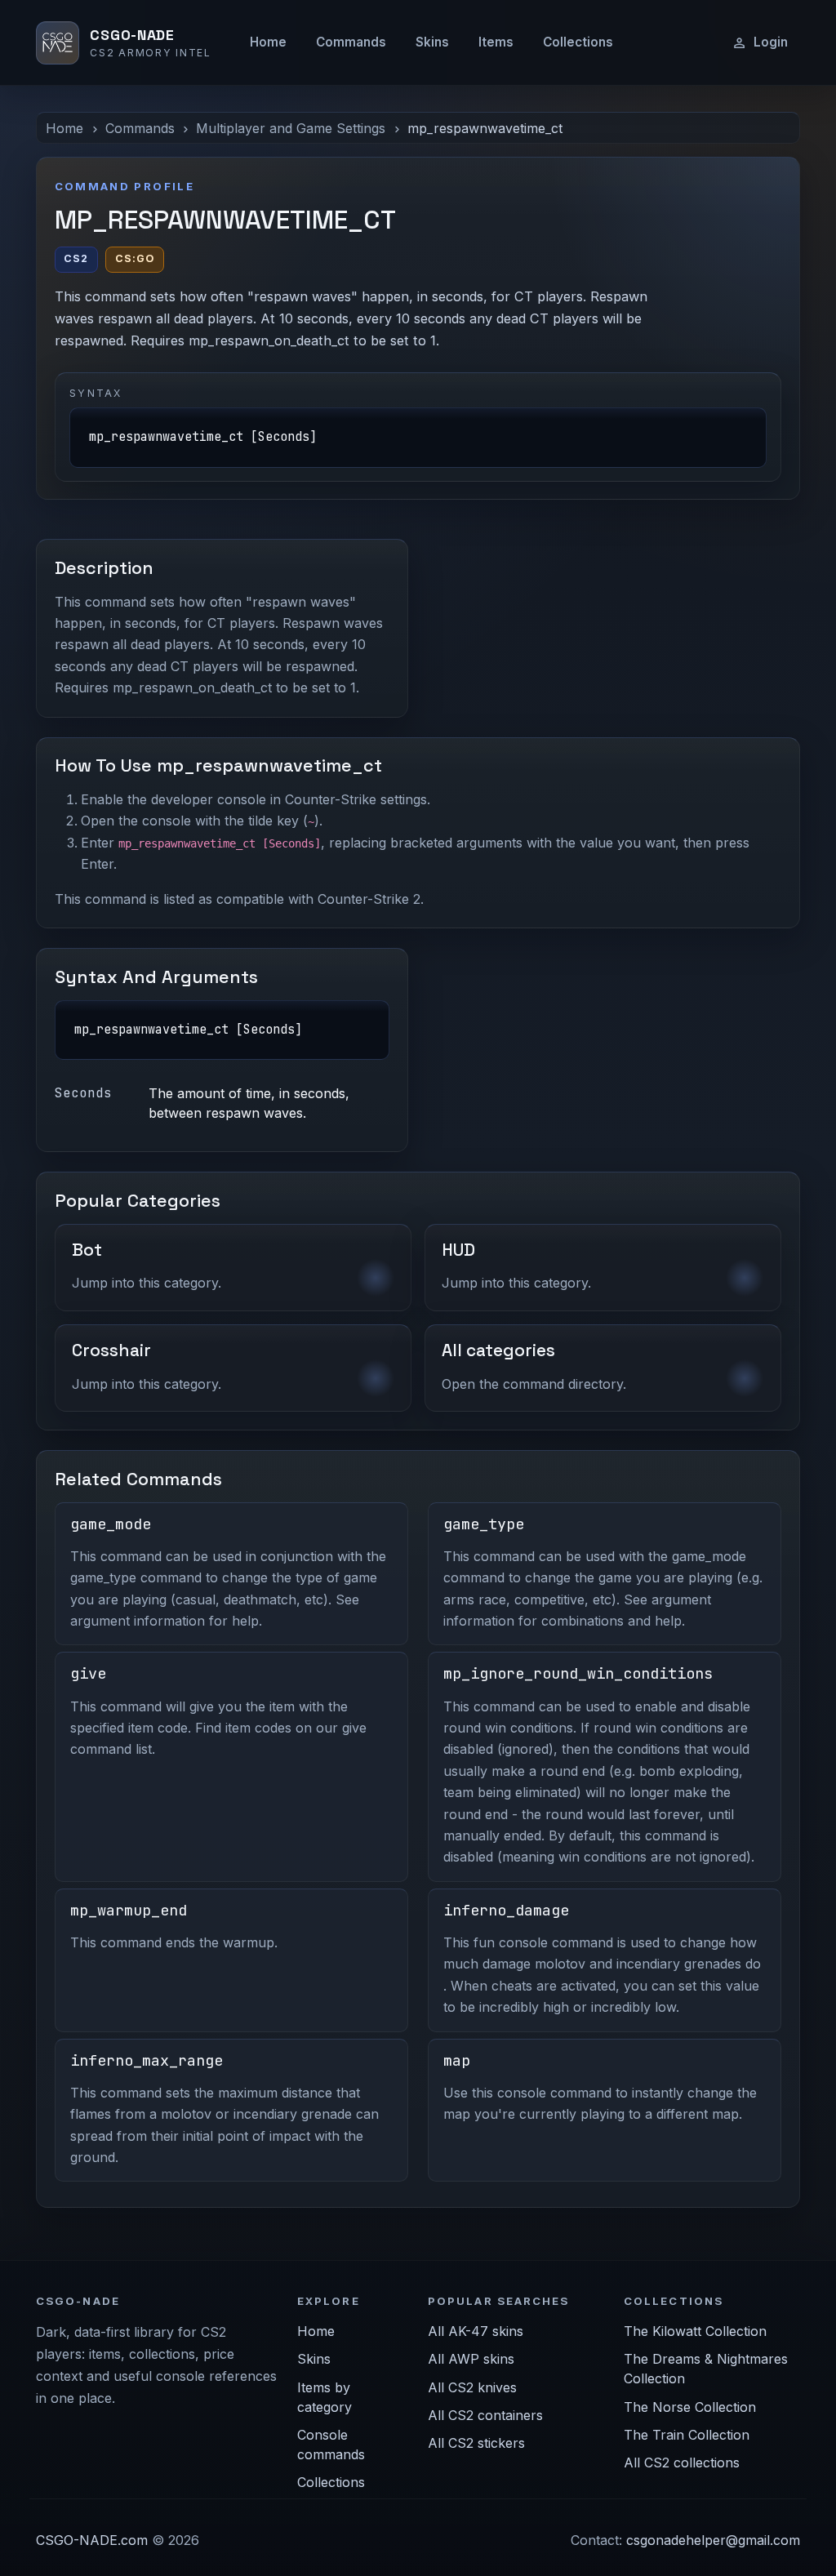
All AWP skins (471, 2359)
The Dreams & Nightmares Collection (706, 2369)
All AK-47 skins (476, 2331)
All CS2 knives (472, 2387)
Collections (578, 42)
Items (496, 42)
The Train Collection (687, 2435)
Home (268, 42)
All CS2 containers (485, 2415)
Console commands (331, 2445)
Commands (351, 42)
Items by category (325, 2397)
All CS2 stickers (476, 2443)
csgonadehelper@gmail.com (713, 2540)
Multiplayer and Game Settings (291, 128)
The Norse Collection (690, 2407)
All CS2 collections (682, 2463)
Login (771, 42)
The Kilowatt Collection (695, 2331)
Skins (432, 42)
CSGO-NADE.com (92, 2540)
